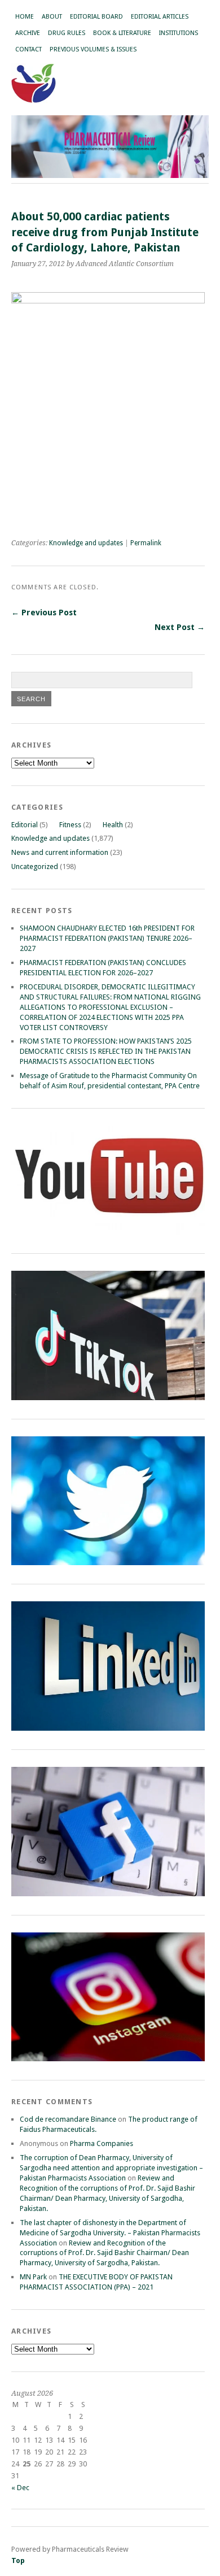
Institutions (179, 33)
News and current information (60, 852)
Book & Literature (122, 33)
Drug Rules (67, 33)
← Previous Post (44, 612)
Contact (28, 49)
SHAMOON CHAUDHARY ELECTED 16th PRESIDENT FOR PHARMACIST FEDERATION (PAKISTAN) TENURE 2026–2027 (107, 938)
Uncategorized (35, 866)
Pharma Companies (102, 2143)
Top (18, 2560)
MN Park (33, 2277)
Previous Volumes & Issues (93, 49)
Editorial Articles (160, 17)
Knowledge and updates (86, 543)
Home (25, 17)
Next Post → (180, 627)
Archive (28, 33)
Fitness (70, 825)
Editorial (25, 825)
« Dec (20, 2488)
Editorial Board (96, 17)
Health (113, 825)
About (52, 17)
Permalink (146, 543)
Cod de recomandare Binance (68, 2119)
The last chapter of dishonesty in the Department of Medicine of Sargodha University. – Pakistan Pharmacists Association (110, 2233)
